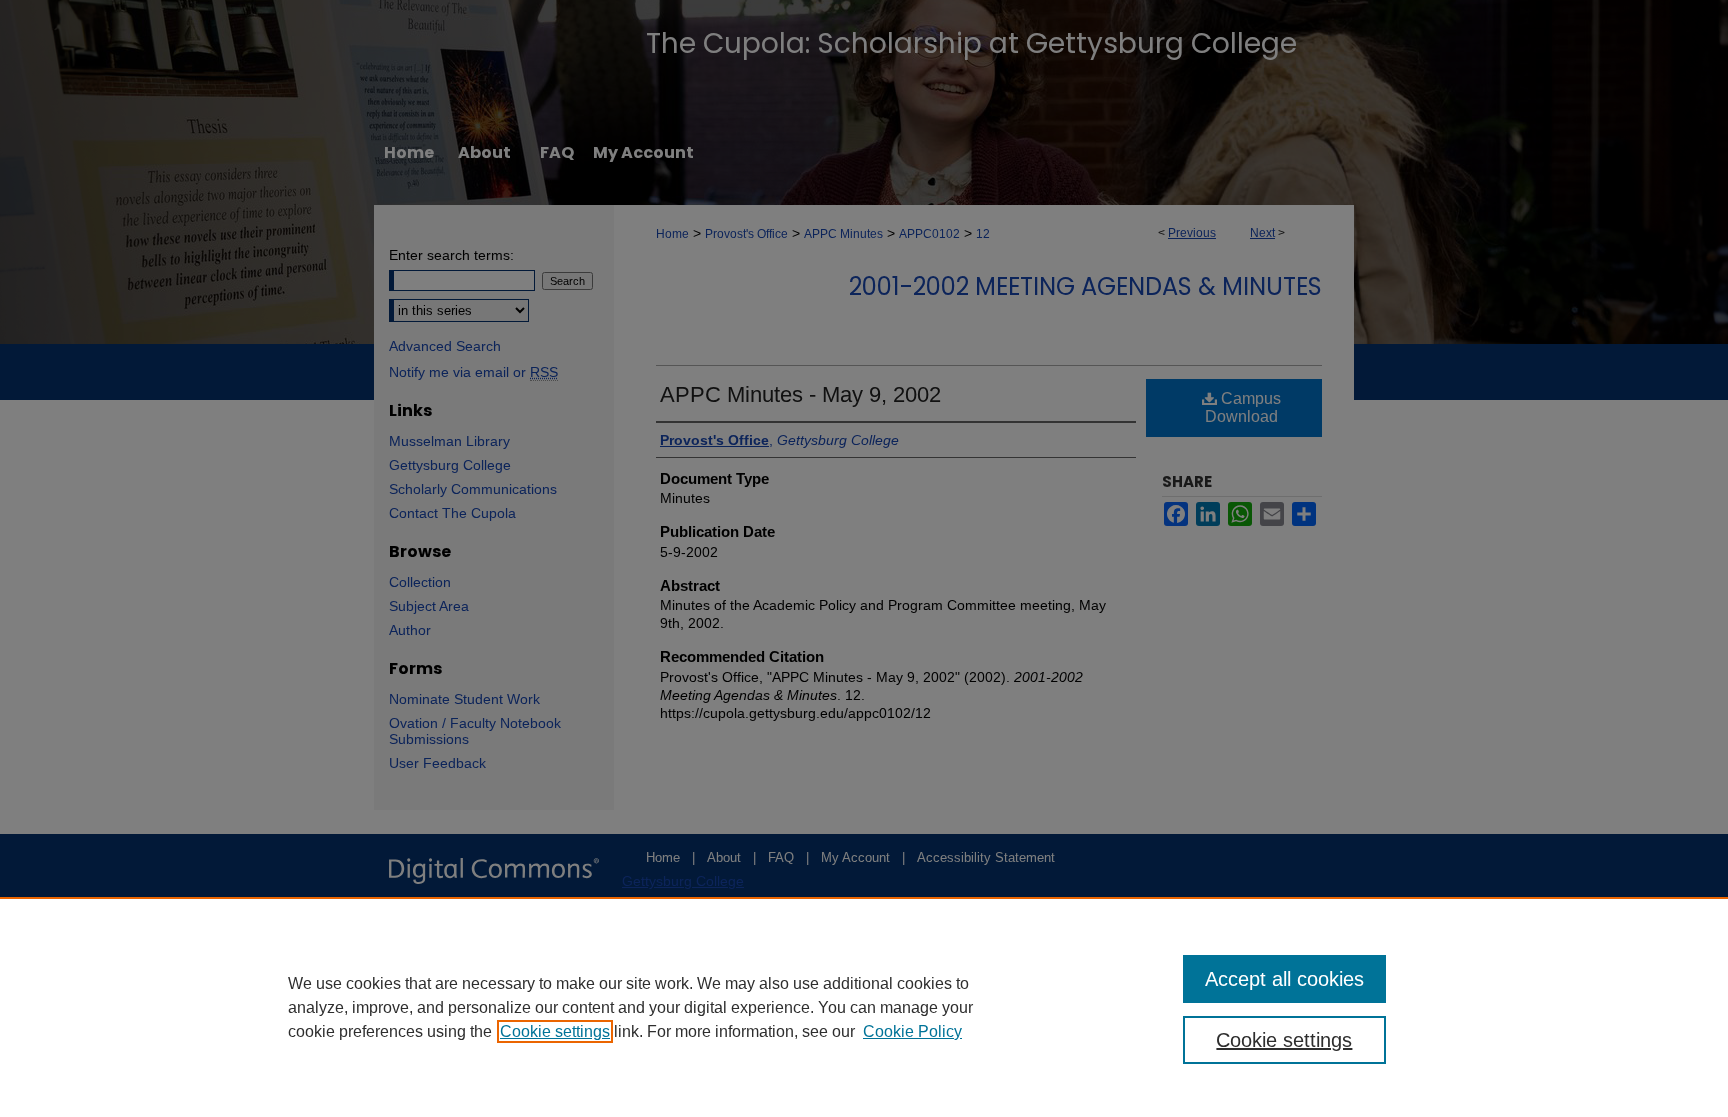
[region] (864, 1007)
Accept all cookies (1284, 979)
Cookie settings (555, 1031)
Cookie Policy (912, 1031)
